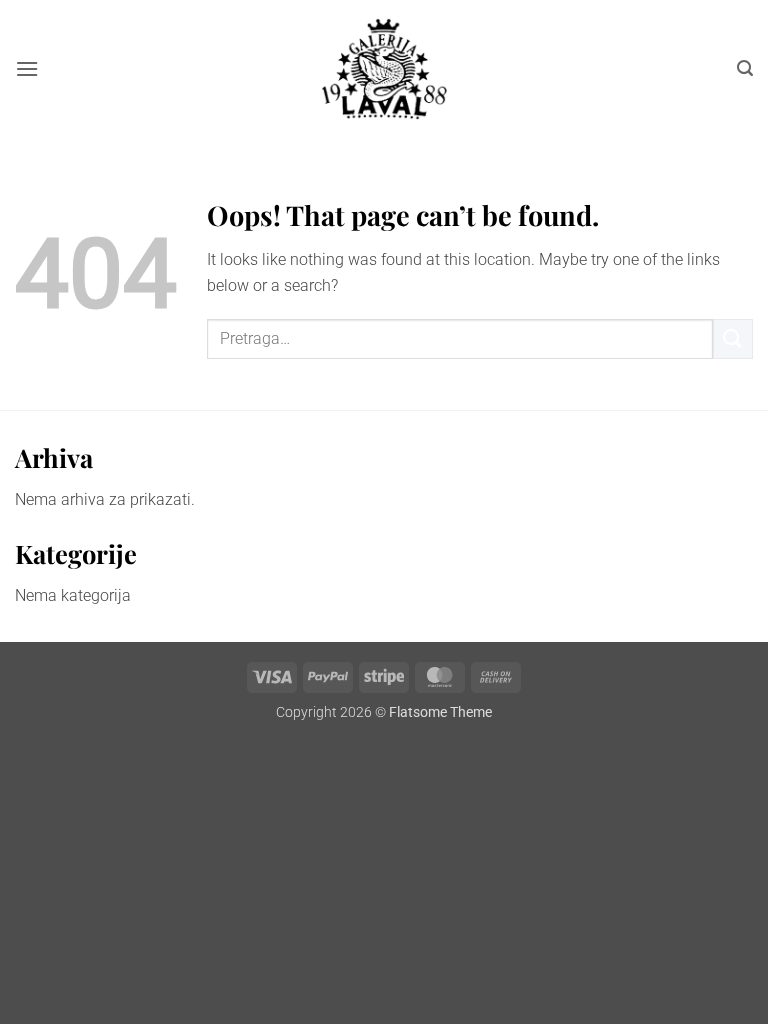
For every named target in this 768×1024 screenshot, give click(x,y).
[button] (27, 68)
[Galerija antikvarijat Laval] (384, 69)
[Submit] (733, 338)
